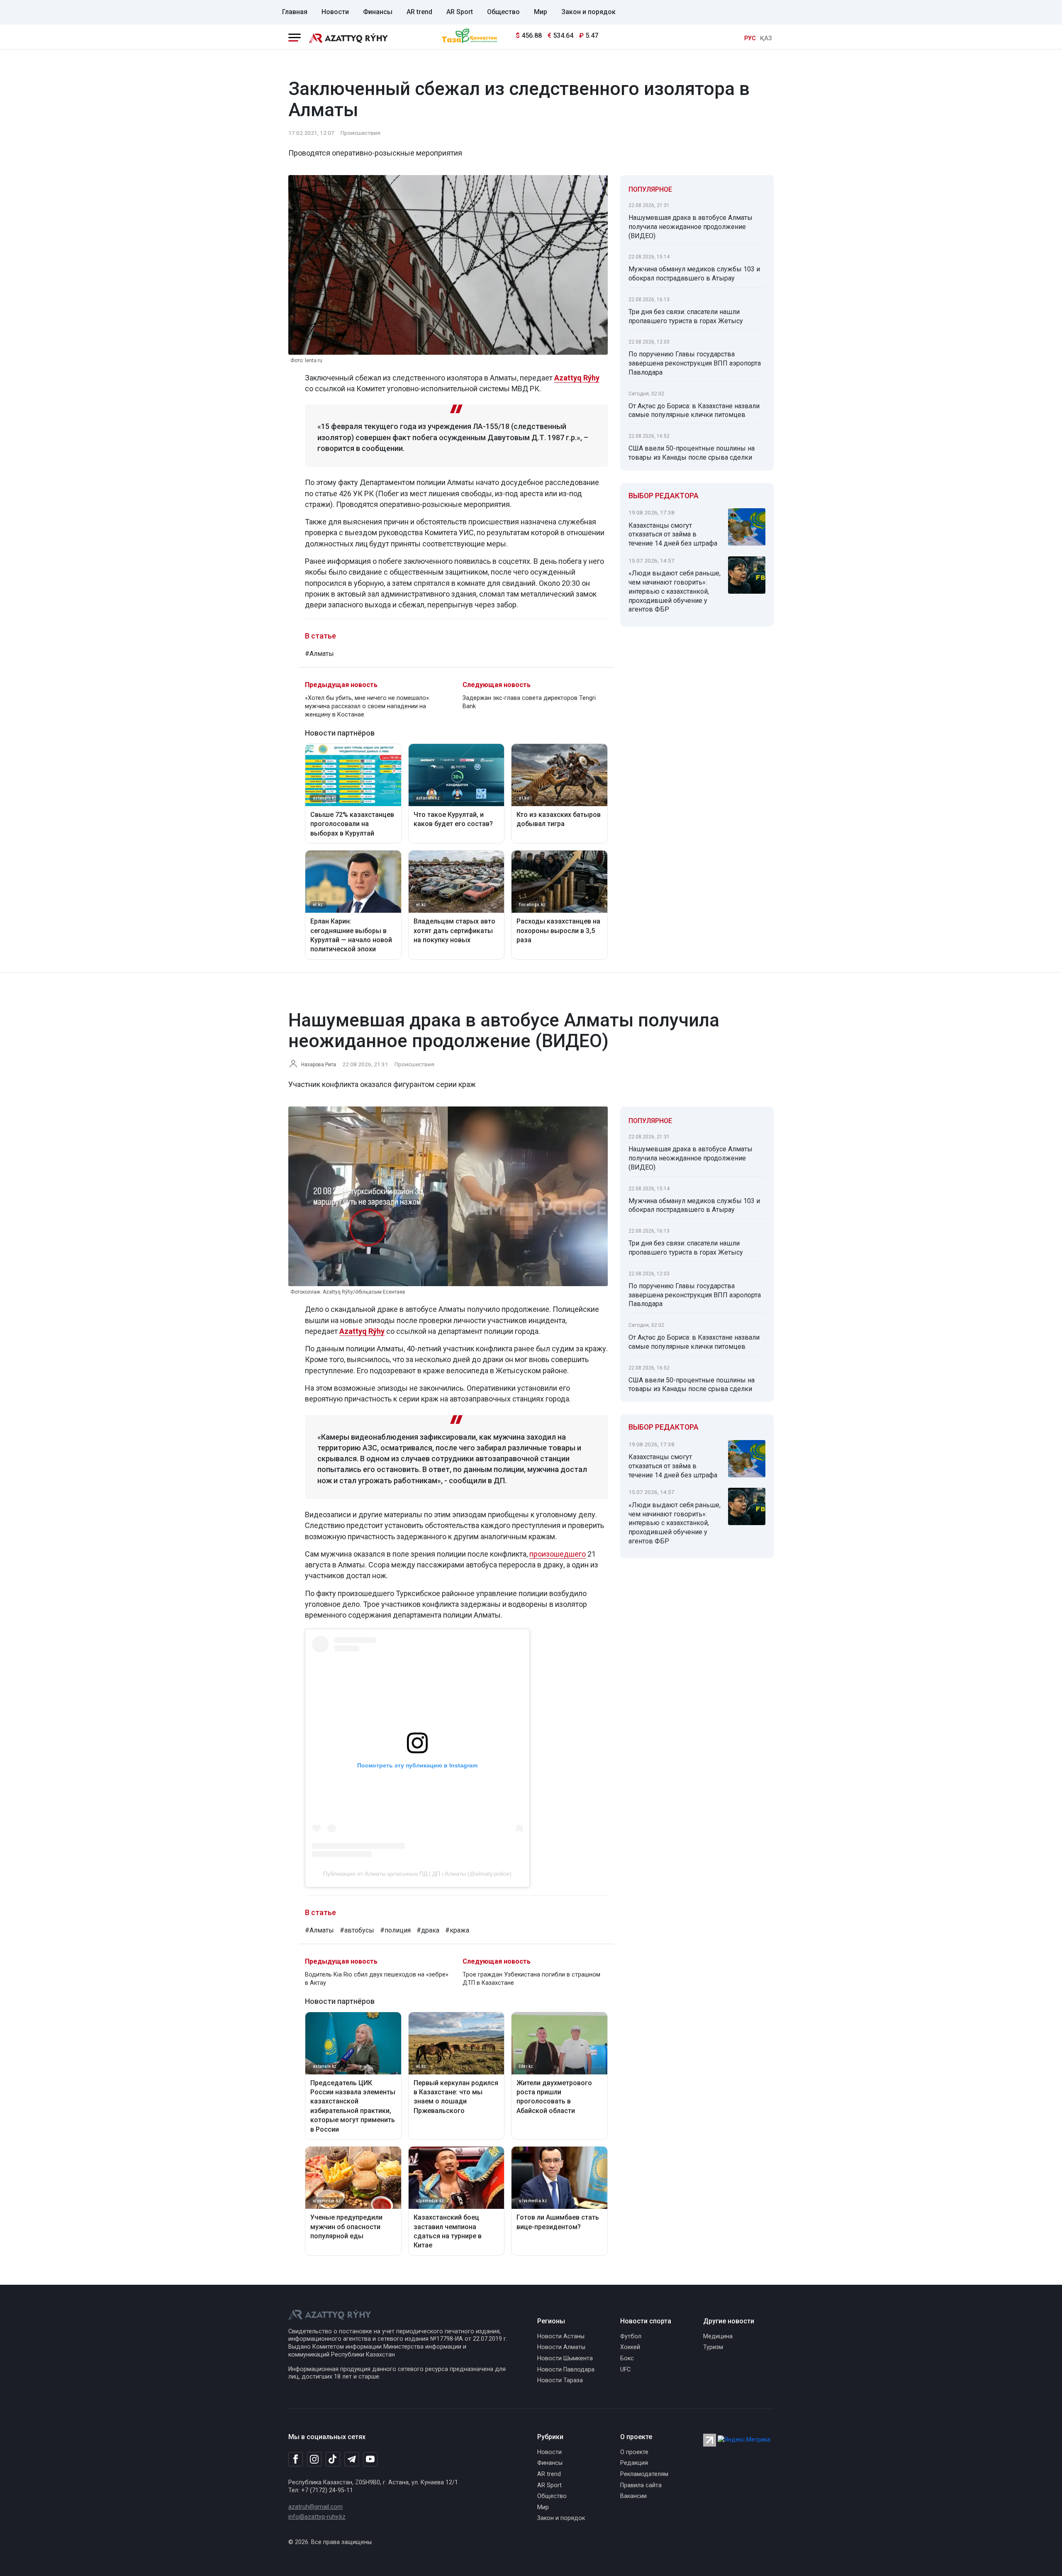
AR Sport (460, 12)
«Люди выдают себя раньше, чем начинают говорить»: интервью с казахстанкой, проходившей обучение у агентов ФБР (675, 591)
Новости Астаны (561, 2336)
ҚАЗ (766, 38)
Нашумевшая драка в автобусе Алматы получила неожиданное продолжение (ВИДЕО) (691, 227)
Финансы (378, 12)
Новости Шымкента (565, 2358)
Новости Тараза (560, 2380)
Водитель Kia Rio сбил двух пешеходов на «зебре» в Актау (377, 1979)
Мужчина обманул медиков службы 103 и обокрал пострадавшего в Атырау (694, 274)
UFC (625, 2370)
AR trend (419, 12)
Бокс (627, 2358)
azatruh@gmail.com (315, 2507)
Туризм (713, 2347)
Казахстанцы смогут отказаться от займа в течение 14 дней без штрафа (673, 535)
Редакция (634, 2463)
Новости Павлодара (566, 2370)
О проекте (634, 2452)
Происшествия (360, 133)
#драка (428, 1930)
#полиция (395, 1930)
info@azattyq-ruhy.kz (317, 2517)
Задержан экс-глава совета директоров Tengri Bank (529, 702)
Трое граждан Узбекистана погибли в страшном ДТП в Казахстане (531, 1979)
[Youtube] (370, 2460)
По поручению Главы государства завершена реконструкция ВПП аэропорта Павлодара (695, 363)
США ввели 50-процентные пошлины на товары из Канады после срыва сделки (692, 453)
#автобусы (357, 1930)
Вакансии (633, 2496)
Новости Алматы (561, 2347)
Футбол (631, 2336)
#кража (457, 1930)
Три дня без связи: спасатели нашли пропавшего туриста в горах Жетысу (686, 316)
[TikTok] (333, 2459)
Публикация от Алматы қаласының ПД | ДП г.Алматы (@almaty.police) (417, 1874)
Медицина (718, 2336)
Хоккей (630, 2347)
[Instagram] (314, 2459)
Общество (503, 12)
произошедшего (558, 1554)
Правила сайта (641, 2485)
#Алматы (319, 654)
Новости (335, 12)
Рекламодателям (644, 2474)
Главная (295, 12)
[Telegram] (352, 2460)
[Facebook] (296, 2459)
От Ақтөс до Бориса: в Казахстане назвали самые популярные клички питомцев (694, 411)
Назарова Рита (319, 1065)
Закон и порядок (588, 12)
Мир (541, 12)
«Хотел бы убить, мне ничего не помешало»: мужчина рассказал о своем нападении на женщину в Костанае (368, 706)
